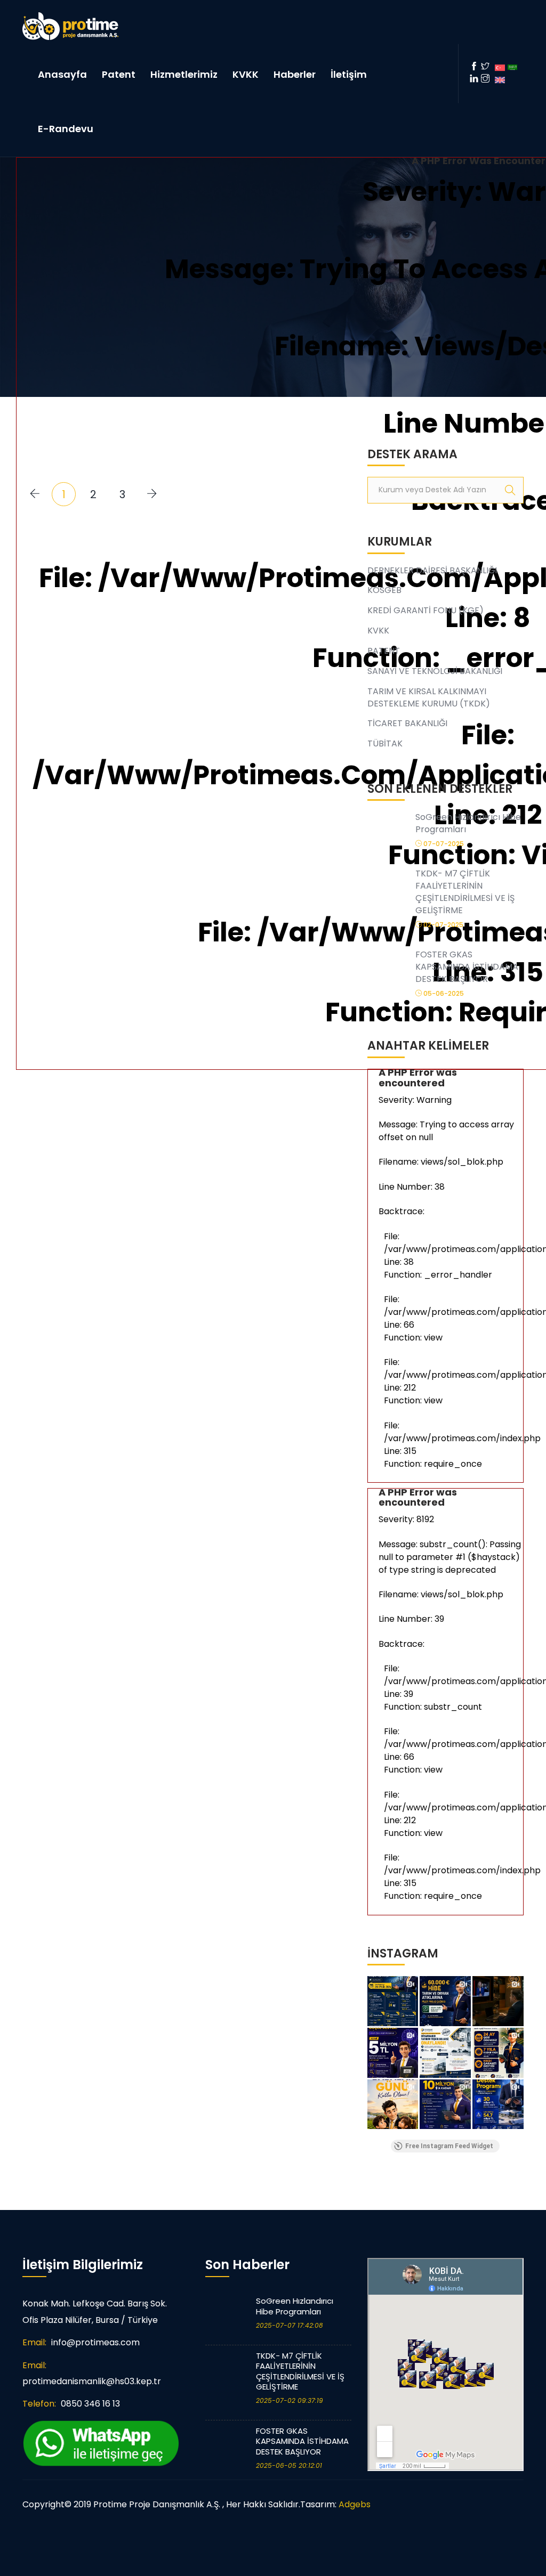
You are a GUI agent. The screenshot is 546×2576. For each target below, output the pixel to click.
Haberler (295, 74)
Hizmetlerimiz (184, 74)
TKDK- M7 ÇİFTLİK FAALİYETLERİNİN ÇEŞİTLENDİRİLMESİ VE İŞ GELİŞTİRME (300, 2371)
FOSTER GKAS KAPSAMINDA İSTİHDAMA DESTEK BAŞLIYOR (302, 2441)
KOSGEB (384, 590)
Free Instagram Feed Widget (449, 2146)
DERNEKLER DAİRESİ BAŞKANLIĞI (432, 570)
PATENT (384, 651)
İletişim (349, 74)
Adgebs (355, 2504)
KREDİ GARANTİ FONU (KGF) (425, 610)
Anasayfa (62, 74)
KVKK (246, 74)
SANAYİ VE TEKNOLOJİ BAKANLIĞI (435, 671)
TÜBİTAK (385, 743)
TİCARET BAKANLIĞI (407, 723)
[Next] (152, 494)
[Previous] (34, 494)
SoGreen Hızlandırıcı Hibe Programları (295, 2306)
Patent (119, 74)
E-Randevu (66, 129)
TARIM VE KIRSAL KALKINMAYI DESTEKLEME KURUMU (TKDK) (429, 697)
